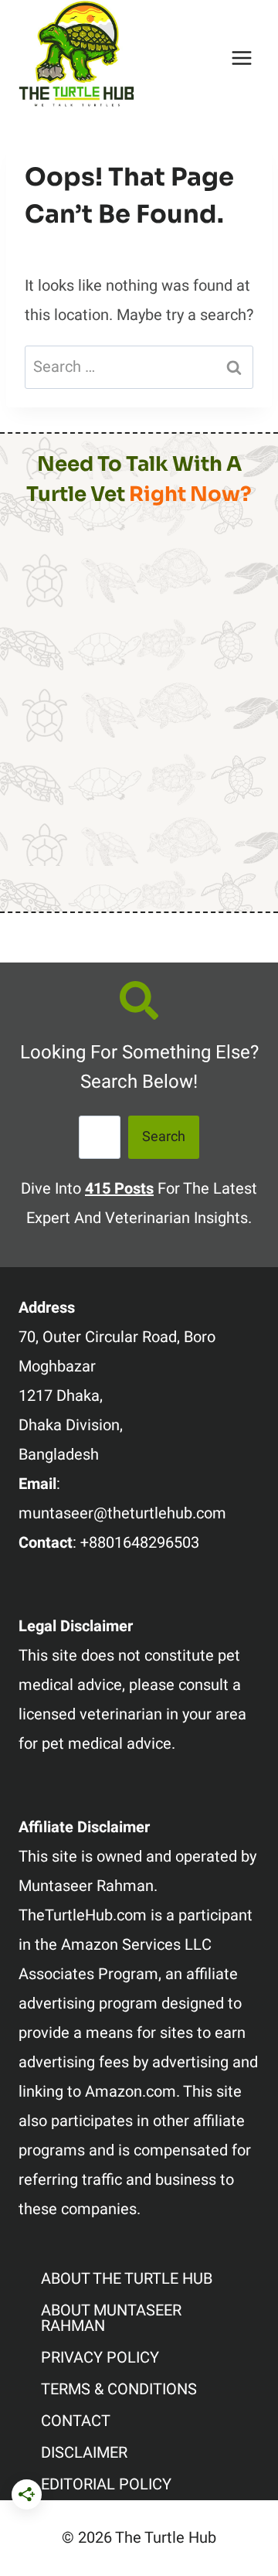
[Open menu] (241, 58)
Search (164, 1137)
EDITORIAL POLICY (106, 2484)
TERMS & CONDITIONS (119, 2389)
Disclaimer (84, 2453)
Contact (76, 2421)
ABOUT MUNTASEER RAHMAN (111, 2318)
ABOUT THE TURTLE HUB (127, 2279)
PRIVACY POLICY (100, 2358)
